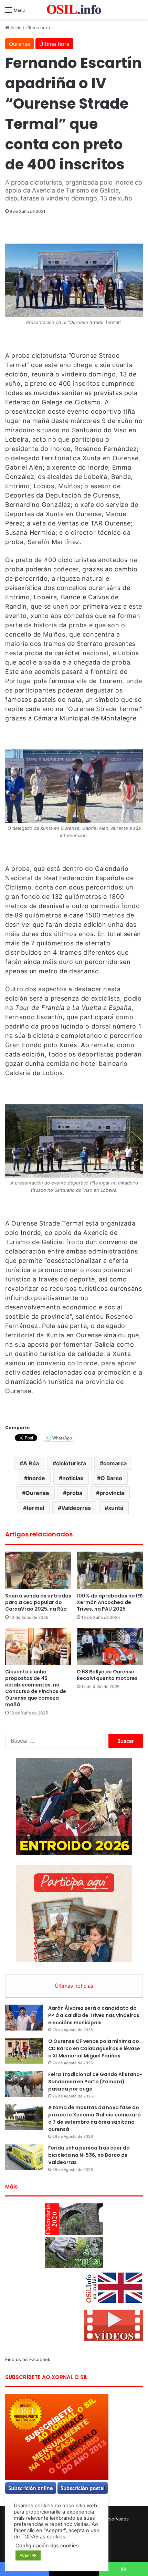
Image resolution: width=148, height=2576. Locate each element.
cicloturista (71, 1463)
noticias (73, 1478)
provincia (112, 1493)
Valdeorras (76, 1508)
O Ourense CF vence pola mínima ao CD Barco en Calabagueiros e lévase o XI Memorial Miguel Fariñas (94, 2048)
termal (35, 1508)
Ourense (20, 44)
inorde (36, 1478)
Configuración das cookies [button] (47, 2546)
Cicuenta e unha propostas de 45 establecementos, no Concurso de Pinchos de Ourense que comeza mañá (36, 1688)
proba (74, 1493)
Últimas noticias (74, 1986)
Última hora (38, 28)
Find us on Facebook (28, 2359)
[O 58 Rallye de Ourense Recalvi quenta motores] (110, 1646)
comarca (115, 1463)
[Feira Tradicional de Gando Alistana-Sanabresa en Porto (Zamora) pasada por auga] (24, 2084)
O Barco (111, 1478)
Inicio (15, 28)
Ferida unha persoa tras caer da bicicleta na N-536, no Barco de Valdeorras (89, 2155)
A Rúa (31, 1463)
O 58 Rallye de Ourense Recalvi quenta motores (107, 1675)
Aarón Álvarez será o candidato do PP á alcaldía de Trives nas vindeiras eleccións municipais (94, 2015)
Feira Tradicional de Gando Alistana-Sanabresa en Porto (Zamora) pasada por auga (95, 2082)
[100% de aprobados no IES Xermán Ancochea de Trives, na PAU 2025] (110, 1570)
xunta (116, 1508)
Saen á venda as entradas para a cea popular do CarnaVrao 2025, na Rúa (38, 1602)
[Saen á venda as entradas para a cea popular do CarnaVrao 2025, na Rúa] (38, 1570)
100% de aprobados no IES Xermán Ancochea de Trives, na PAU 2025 (110, 1602)
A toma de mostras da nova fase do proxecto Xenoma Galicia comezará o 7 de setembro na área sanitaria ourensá (94, 2118)
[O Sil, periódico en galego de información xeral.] (74, 9)
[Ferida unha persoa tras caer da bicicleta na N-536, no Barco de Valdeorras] (24, 2157)
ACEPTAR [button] (28, 2555)
